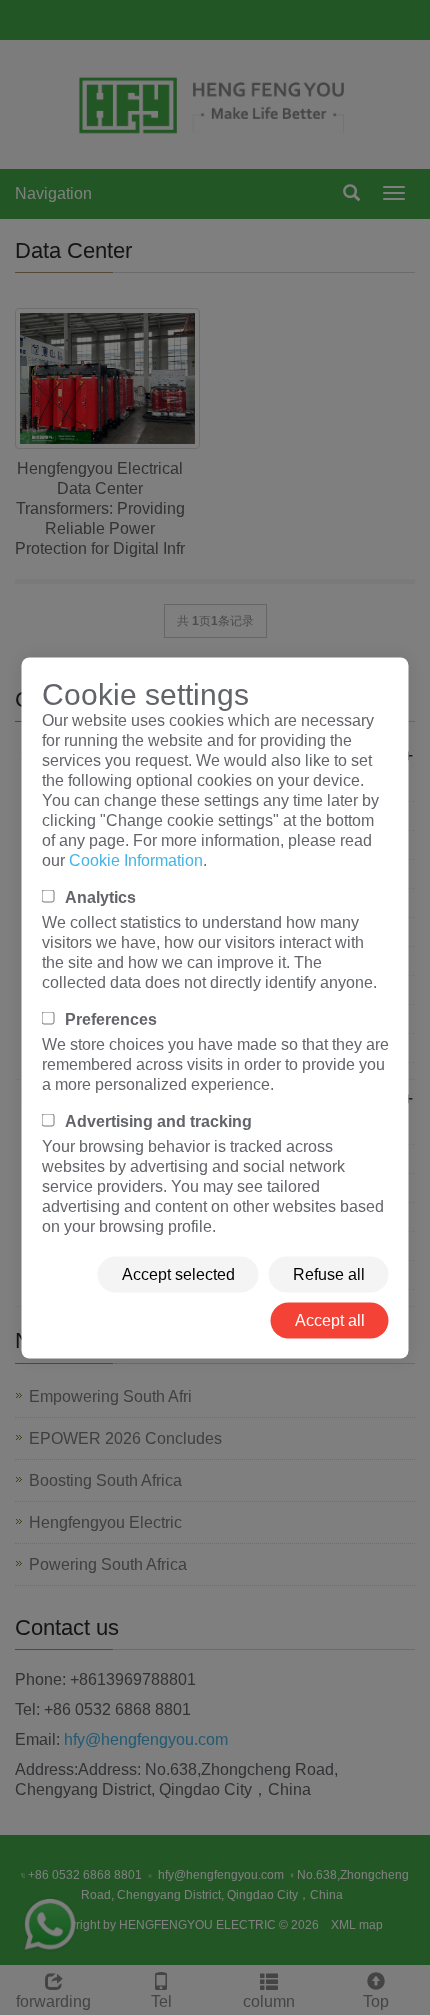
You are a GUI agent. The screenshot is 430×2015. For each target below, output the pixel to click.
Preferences (111, 1018)
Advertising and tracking (158, 1120)
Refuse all (329, 1273)
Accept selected (178, 1273)
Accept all (330, 1319)
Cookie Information (136, 859)
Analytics (100, 896)
